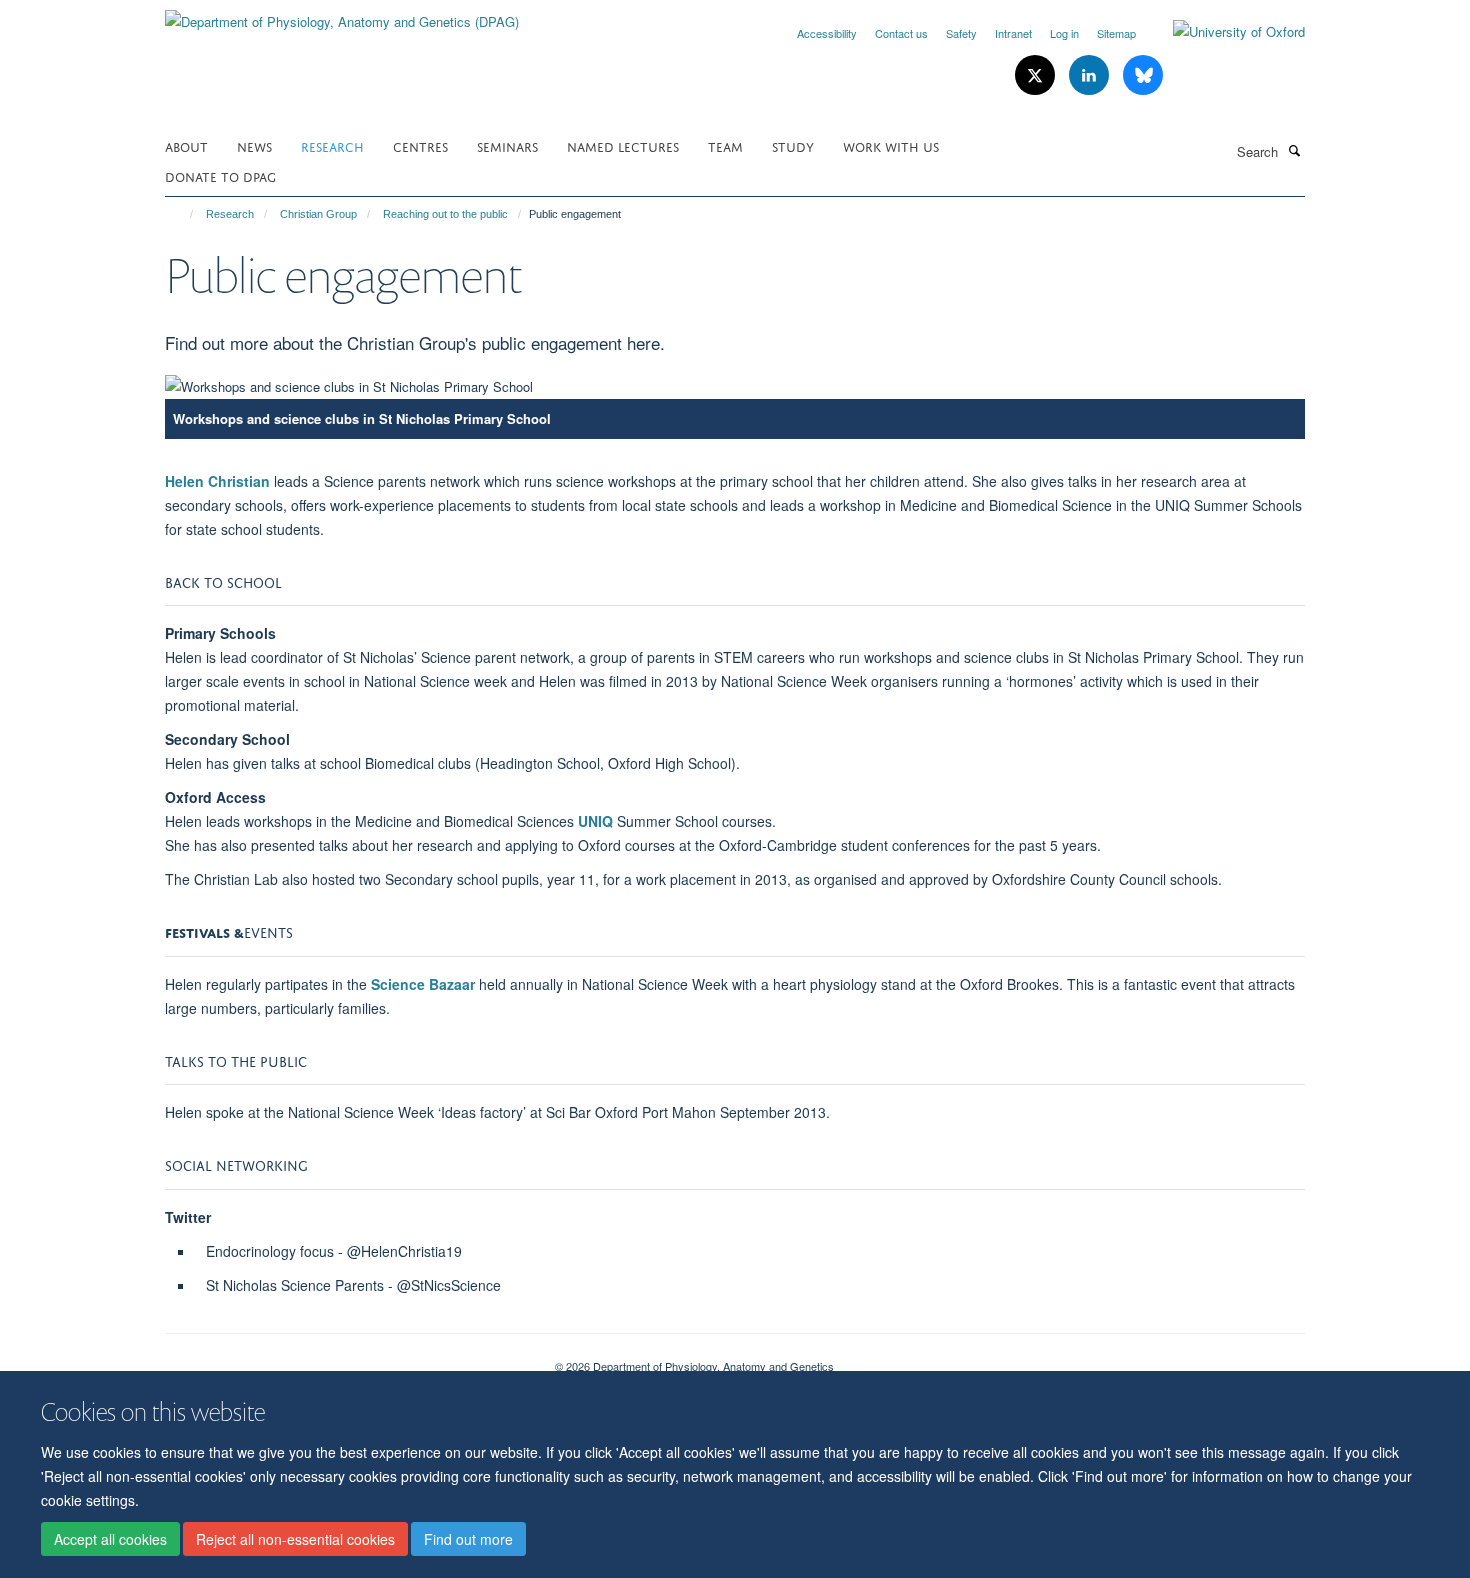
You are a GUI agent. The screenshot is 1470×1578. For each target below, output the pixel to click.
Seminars (507, 145)
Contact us (901, 33)
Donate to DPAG (220, 175)
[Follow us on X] (1037, 75)
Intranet (1013, 33)
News (254, 145)
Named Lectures (623, 145)
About (186, 145)
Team (725, 145)
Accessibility (827, 33)
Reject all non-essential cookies (295, 1539)
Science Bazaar (425, 984)
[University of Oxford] (1224, 32)
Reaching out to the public (445, 214)
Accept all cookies (110, 1539)
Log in (1064, 33)
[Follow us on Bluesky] (1143, 75)
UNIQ (595, 821)
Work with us (891, 145)
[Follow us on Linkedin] (1091, 75)
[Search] (1294, 150)
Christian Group (318, 214)
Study (793, 145)
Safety (961, 33)
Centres (420, 145)
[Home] (182, 214)
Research (332, 145)
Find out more (468, 1539)
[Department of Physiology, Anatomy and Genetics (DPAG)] (342, 14)
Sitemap (1116, 33)
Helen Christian (219, 481)
